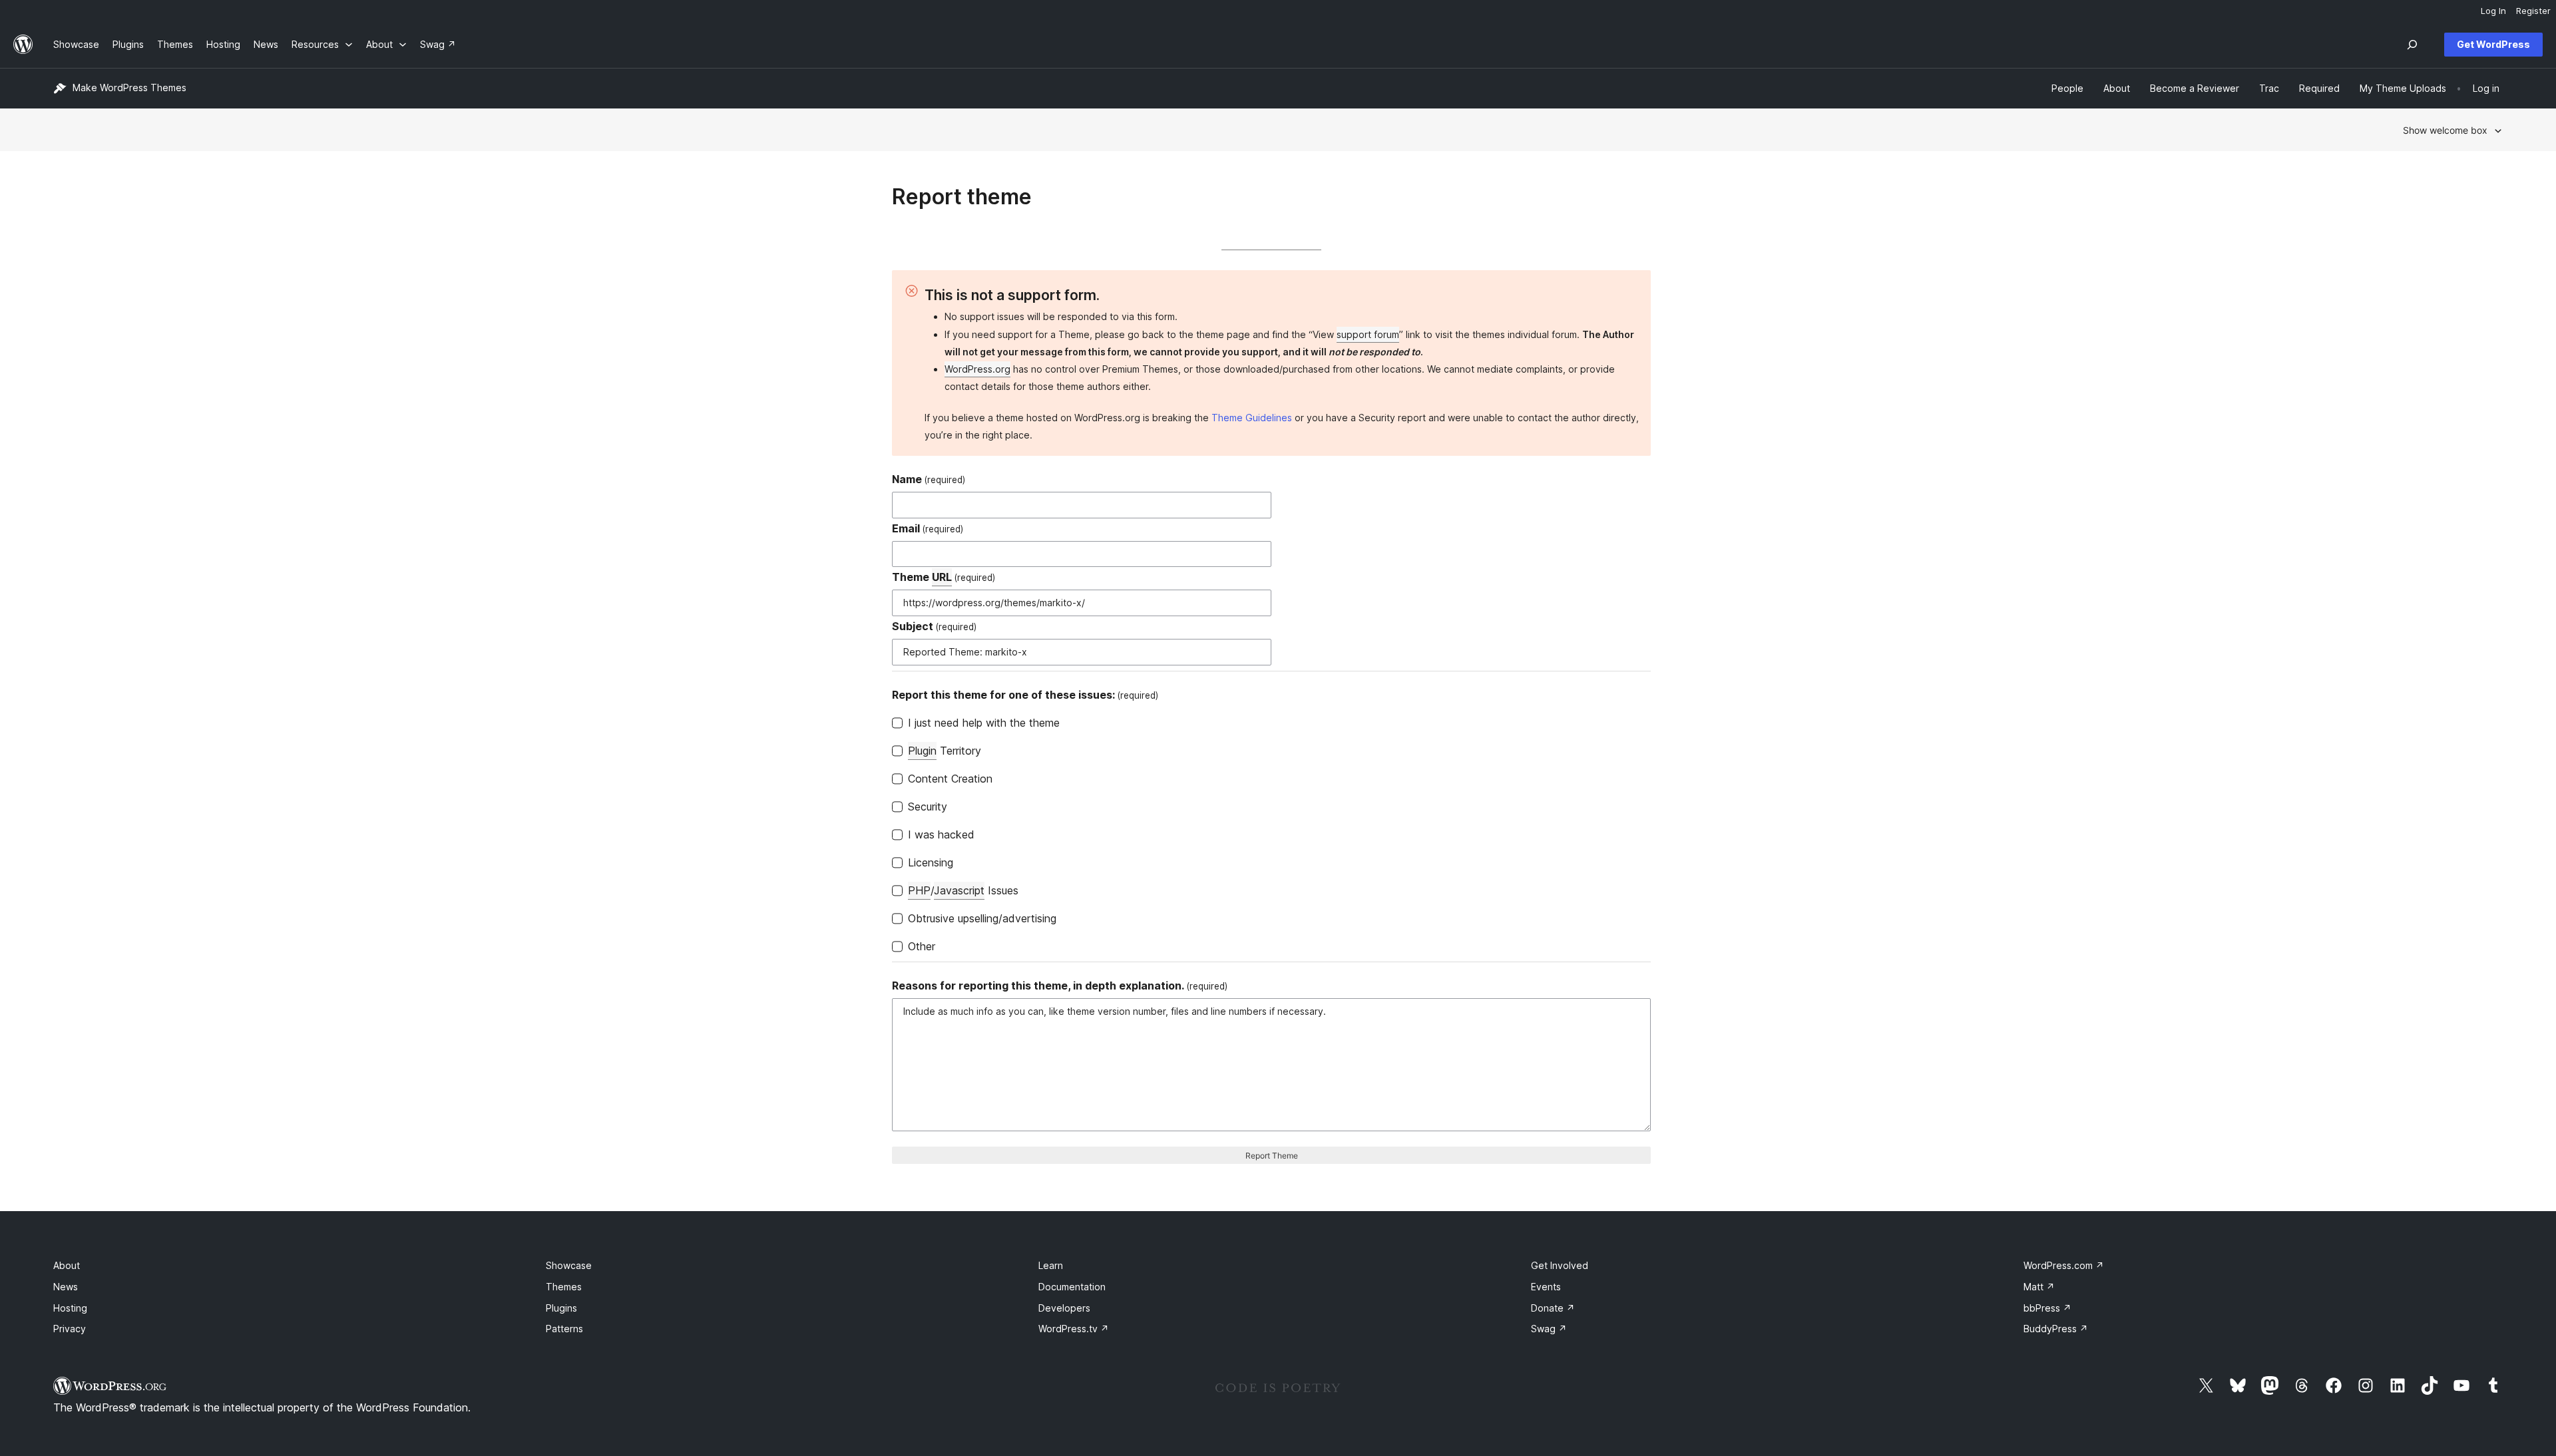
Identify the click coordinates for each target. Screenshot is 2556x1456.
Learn (1051, 1265)
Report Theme (1272, 1156)
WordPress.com (2064, 1265)
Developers (1064, 1308)
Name (929, 479)
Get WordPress (2493, 44)
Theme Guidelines (1252, 418)
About (67, 1265)
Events (1546, 1287)
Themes (564, 1287)
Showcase (569, 1265)
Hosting (70, 1308)
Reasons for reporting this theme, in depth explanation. (1060, 986)
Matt (2039, 1287)
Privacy (70, 1329)
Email (928, 528)
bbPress (2047, 1308)
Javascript (959, 890)
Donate (1553, 1308)
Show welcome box (2445, 130)
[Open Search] (2412, 45)
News (66, 1287)
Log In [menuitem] (2493, 11)
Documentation (1072, 1287)
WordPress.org (977, 369)
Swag (1549, 1329)
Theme (944, 577)
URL (942, 577)
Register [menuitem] (2533, 11)
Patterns (564, 1329)
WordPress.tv (1074, 1329)
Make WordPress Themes (129, 88)
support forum (1368, 334)
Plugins (561, 1308)
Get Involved (1560, 1265)
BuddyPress (2056, 1329)
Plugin (922, 751)
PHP (919, 890)
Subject (934, 626)
